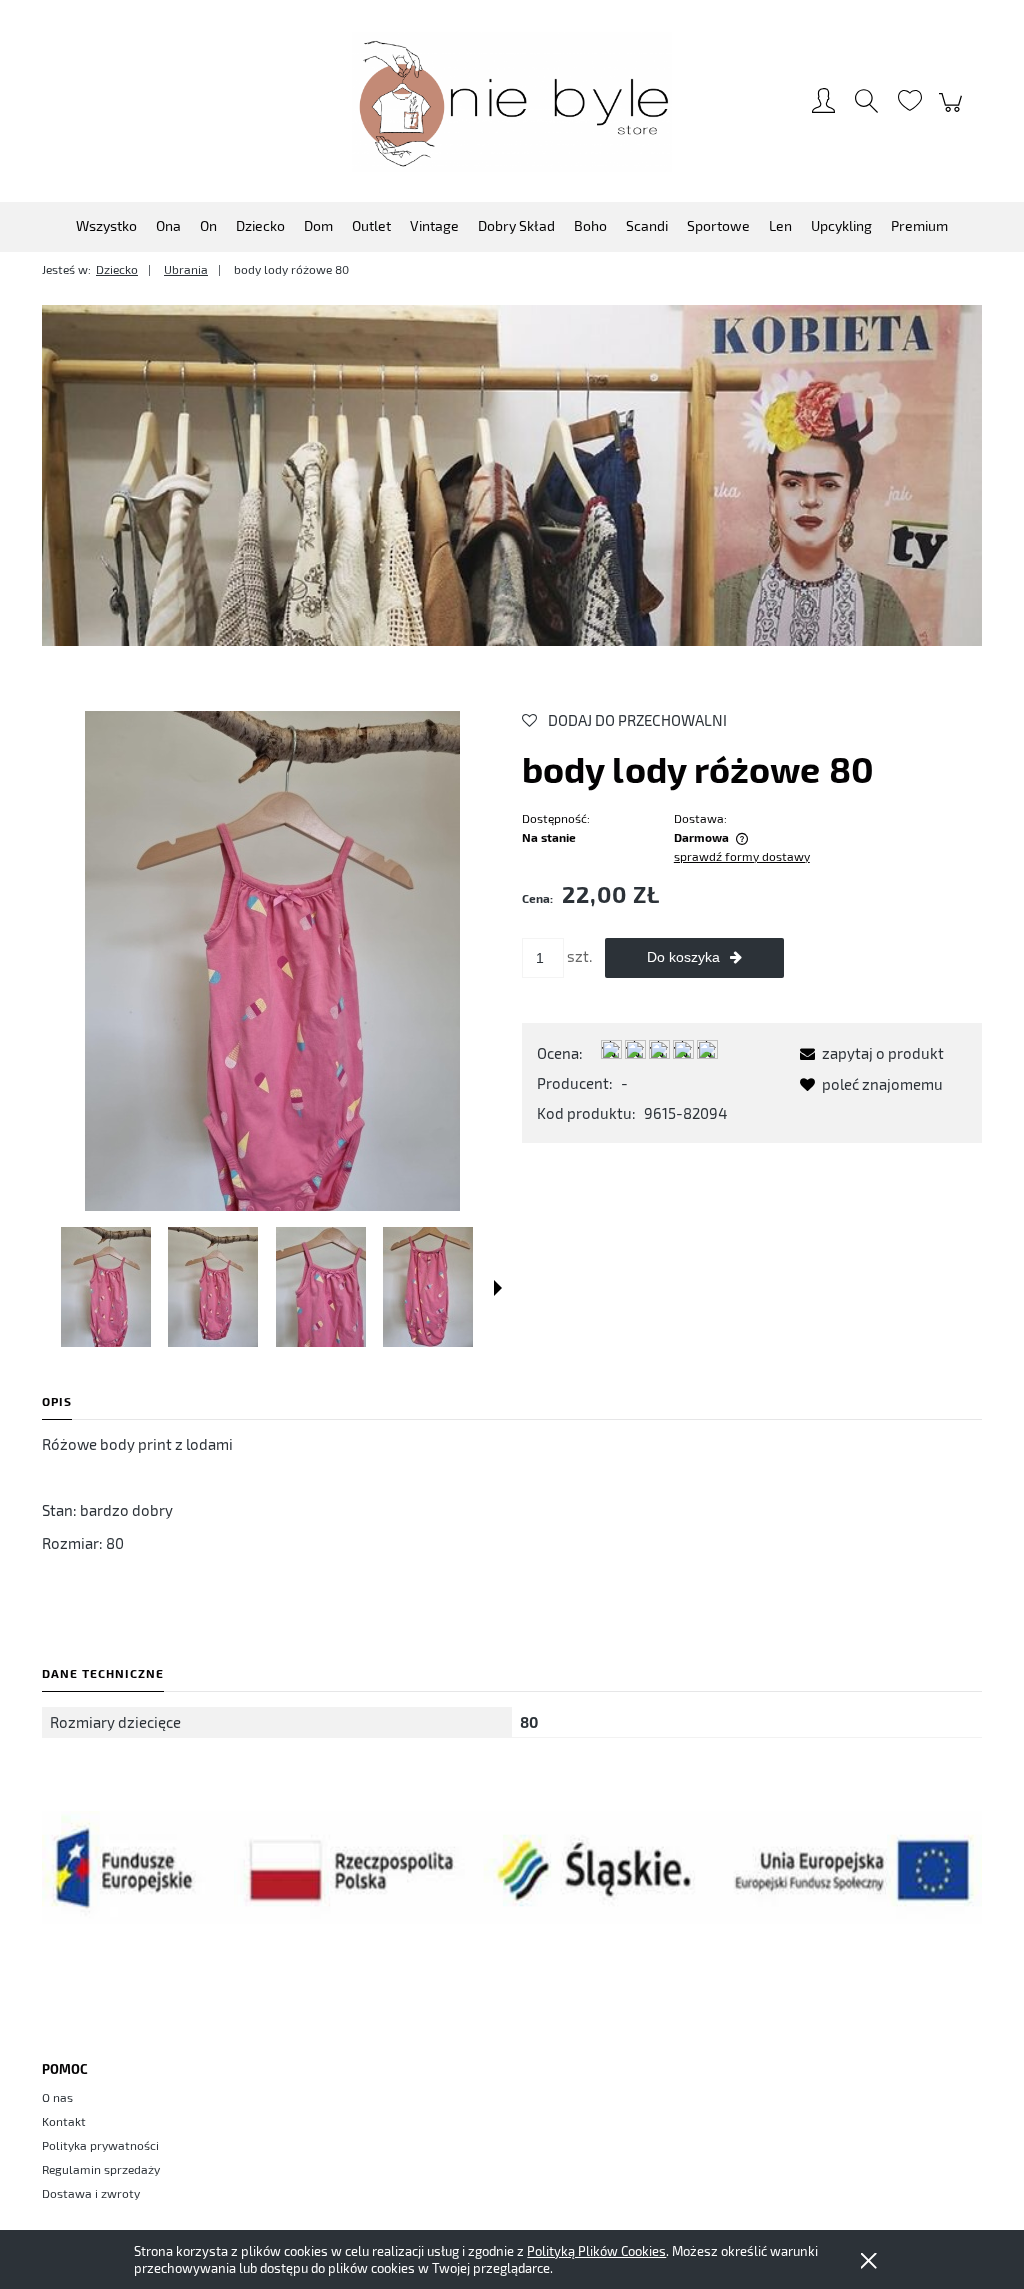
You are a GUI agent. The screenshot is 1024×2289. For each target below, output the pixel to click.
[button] (498, 1288)
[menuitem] (106, 225)
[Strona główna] (512, 102)
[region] (512, 475)
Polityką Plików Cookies (596, 2251)
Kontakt (64, 2121)
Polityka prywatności (100, 2145)
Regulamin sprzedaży (101, 2169)
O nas (57, 2097)
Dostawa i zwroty (91, 2193)
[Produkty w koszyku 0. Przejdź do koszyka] (953, 112)
